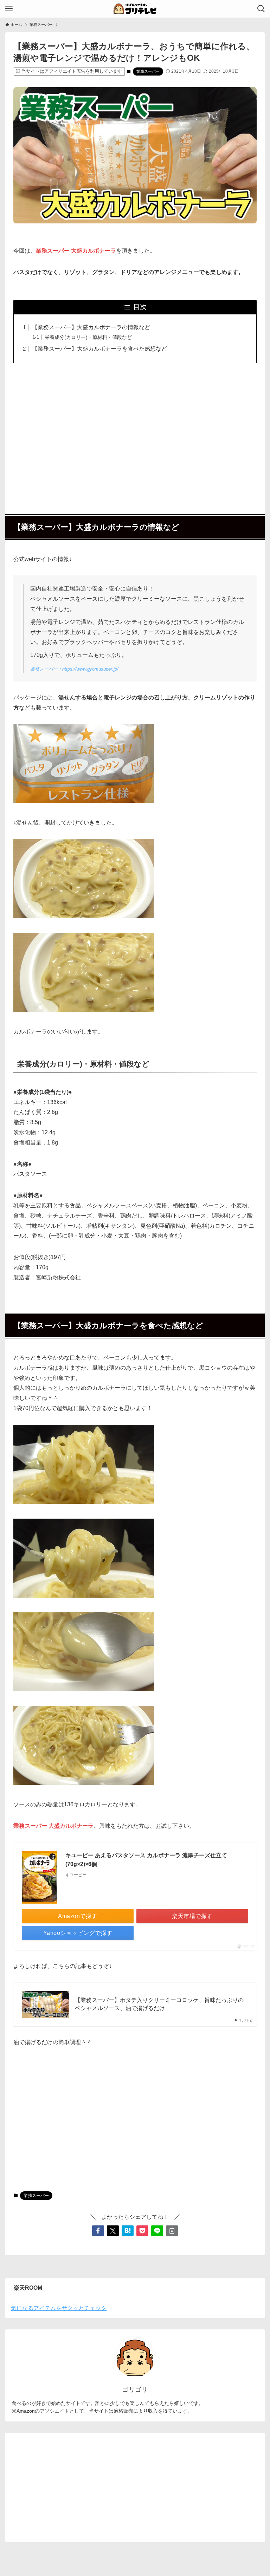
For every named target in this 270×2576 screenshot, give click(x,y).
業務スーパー (148, 71)
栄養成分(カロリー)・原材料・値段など (88, 337)
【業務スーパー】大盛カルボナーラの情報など (91, 327)
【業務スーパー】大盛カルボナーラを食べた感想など (99, 349)
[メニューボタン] (9, 9)
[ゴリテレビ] (135, 9)
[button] (98, 2231)
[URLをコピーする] (172, 2231)
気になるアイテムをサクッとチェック (59, 2308)
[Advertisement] (135, 435)
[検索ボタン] (261, 9)
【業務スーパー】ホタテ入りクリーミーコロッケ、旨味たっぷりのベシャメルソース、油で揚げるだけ (159, 2004)
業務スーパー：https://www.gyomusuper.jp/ (74, 669)
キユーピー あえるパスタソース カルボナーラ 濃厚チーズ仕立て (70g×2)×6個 (146, 1860)
